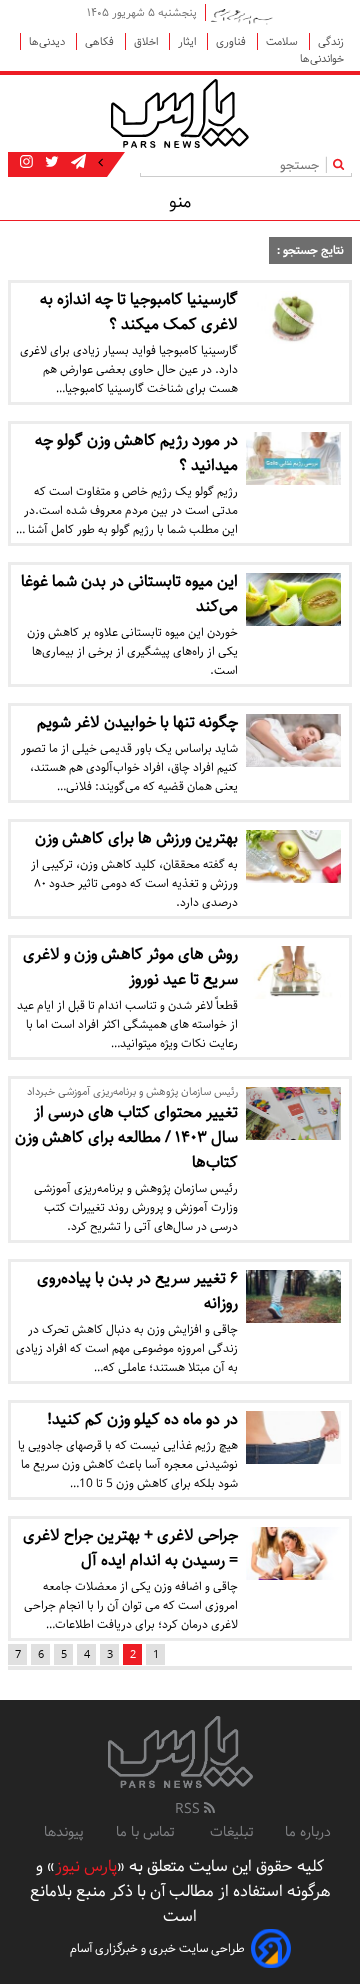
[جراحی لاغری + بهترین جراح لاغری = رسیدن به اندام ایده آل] (293, 1553)
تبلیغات (231, 1832)
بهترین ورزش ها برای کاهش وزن (136, 838)
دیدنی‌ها (48, 41)
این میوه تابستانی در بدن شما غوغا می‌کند (129, 594)
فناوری (232, 41)
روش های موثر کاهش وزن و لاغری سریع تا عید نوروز (130, 967)
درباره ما (308, 1832)
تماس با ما (147, 1832)
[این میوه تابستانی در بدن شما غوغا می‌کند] (293, 599)
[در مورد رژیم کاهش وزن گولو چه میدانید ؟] (293, 458)
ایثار (188, 41)
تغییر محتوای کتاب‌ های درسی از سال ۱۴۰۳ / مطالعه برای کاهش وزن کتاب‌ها (126, 1137)
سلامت (283, 41)
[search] (342, 164)
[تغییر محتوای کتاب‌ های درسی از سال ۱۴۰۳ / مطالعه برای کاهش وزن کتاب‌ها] (293, 1113)
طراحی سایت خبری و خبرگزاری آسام (157, 1948)
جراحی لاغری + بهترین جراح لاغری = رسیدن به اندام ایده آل (130, 1548)
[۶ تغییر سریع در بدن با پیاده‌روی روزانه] (293, 1296)
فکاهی (101, 41)
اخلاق (147, 41)
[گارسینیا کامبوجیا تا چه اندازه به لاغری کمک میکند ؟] (293, 317)
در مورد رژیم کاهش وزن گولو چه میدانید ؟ (136, 453)
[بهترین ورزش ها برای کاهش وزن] (293, 856)
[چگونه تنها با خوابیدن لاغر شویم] (293, 740)
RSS (189, 1809)
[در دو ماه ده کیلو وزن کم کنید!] (293, 1437)
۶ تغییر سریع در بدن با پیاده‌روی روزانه (137, 1291)
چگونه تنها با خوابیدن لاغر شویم (137, 722)
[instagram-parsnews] (26, 163)
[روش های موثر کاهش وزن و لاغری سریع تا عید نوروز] (293, 972)
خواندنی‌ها (322, 58)
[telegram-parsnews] (76, 163)
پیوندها (64, 1832)
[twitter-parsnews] (50, 163)
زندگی (331, 41)
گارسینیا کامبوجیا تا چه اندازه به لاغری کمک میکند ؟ (139, 312)
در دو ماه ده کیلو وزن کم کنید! (142, 1419)
